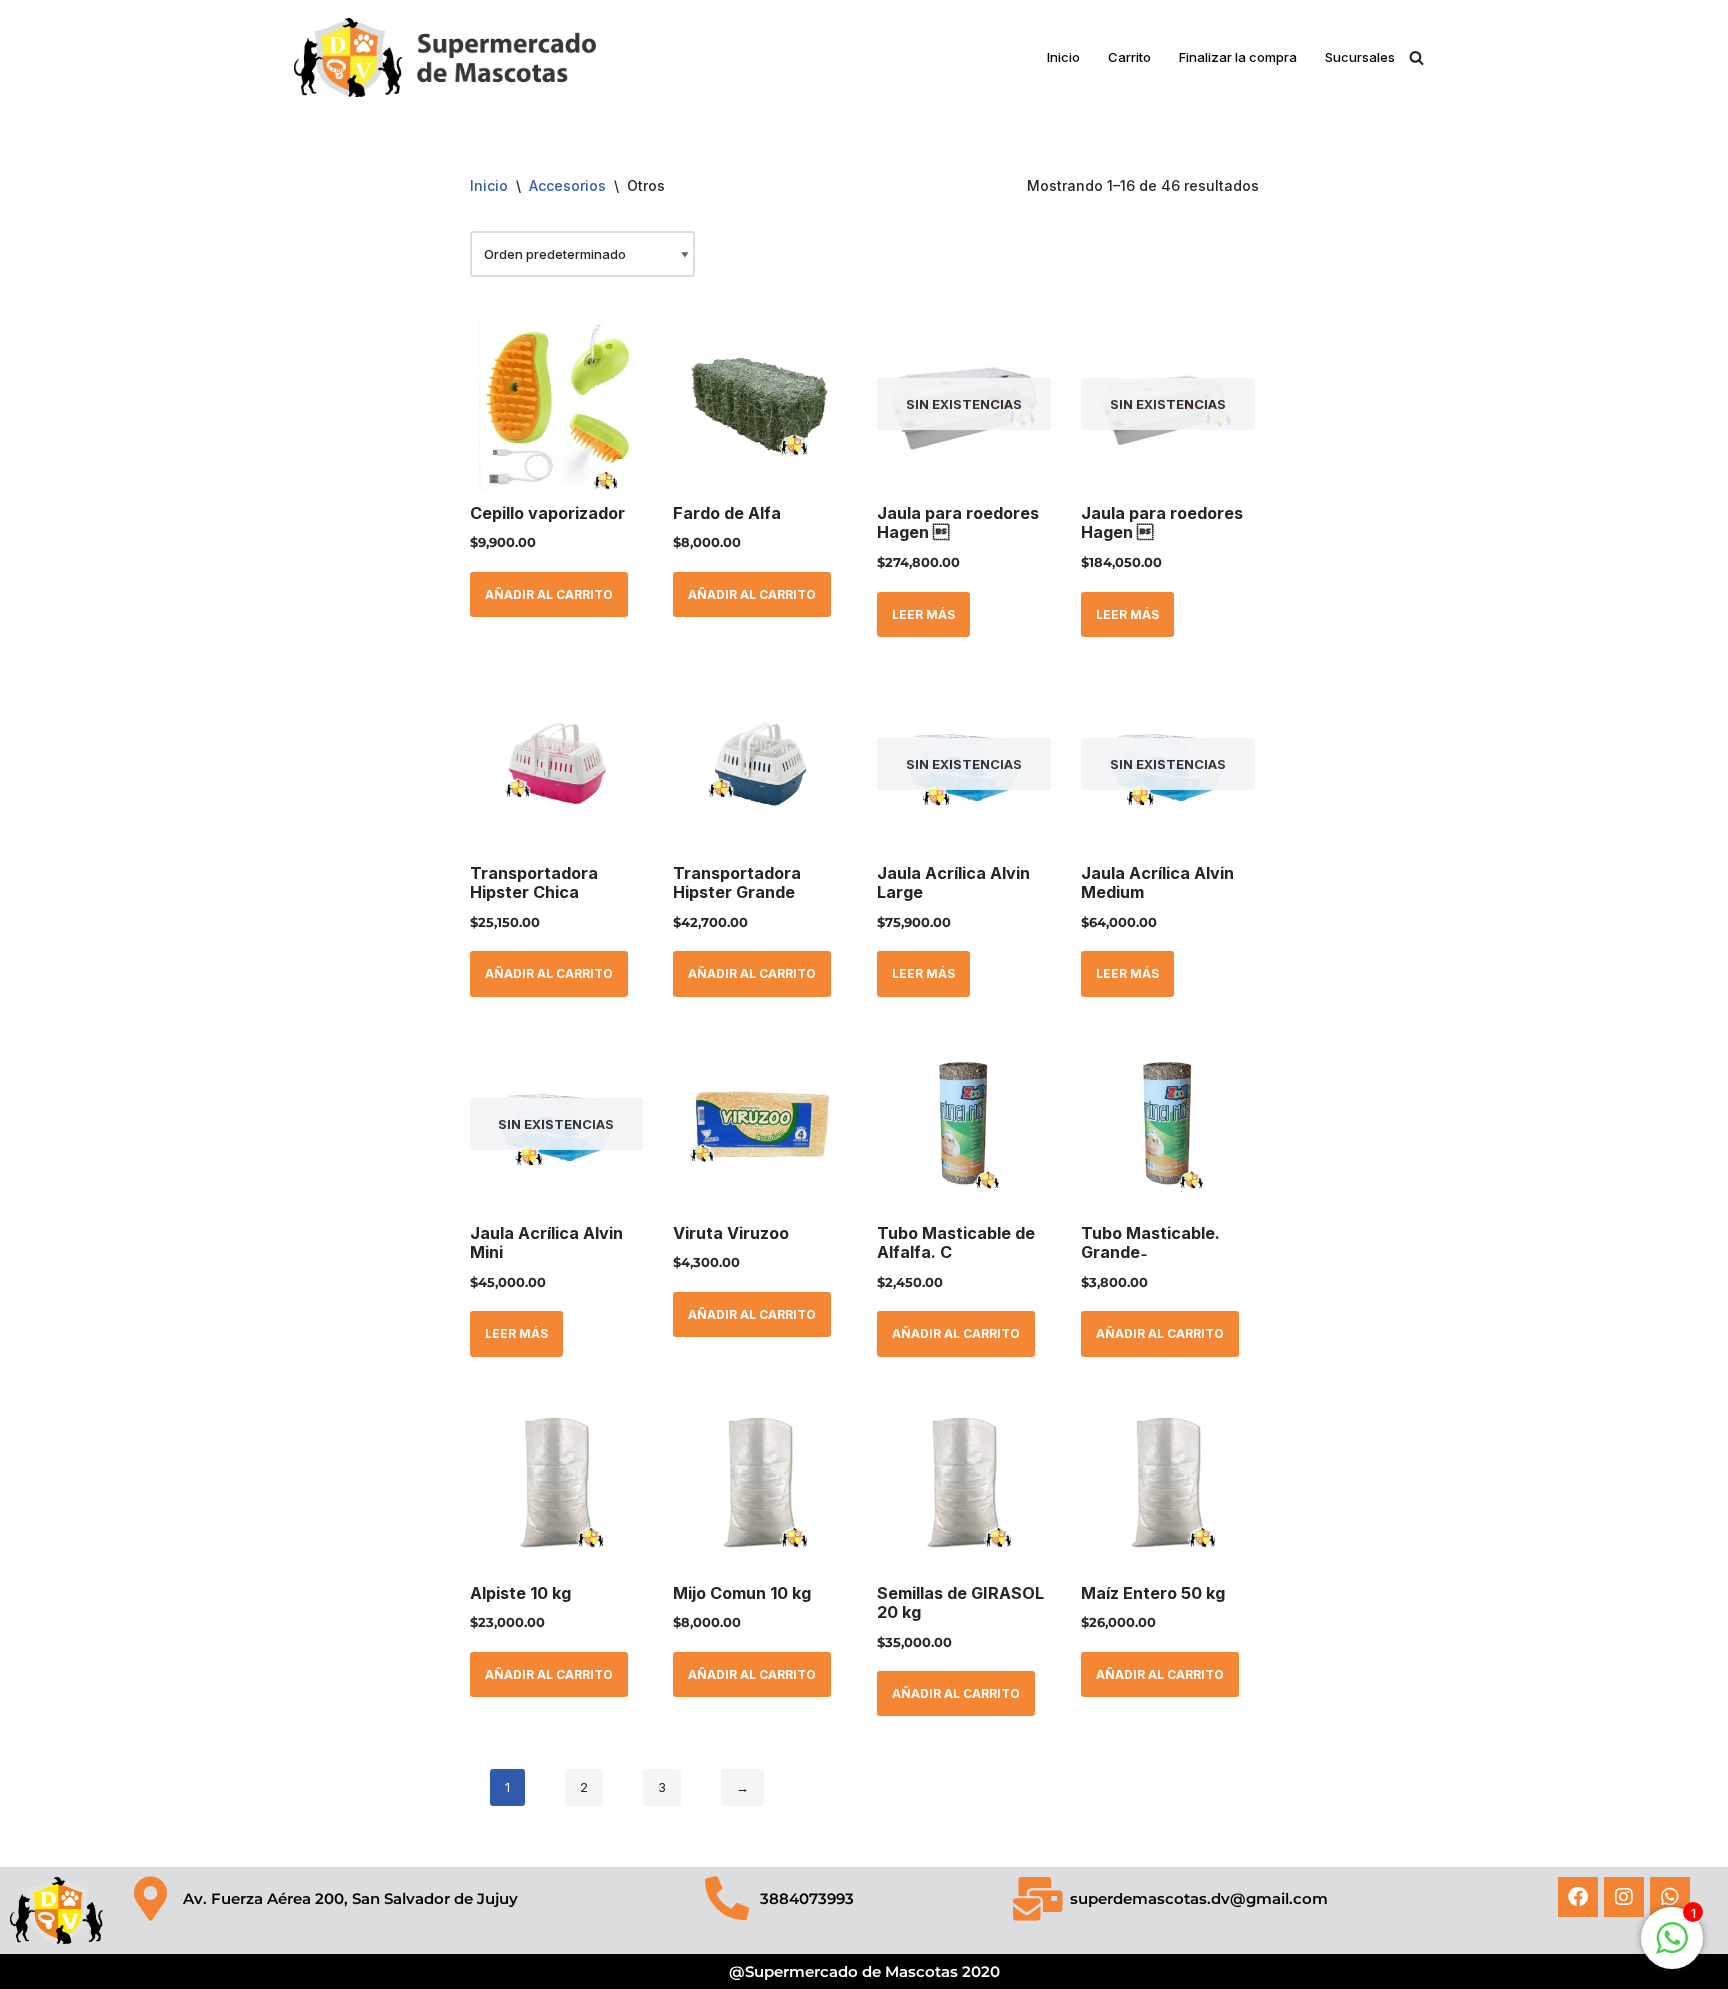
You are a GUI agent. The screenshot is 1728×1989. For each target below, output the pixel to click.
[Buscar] (1416, 57)
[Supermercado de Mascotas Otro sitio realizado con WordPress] (445, 57)
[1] (1672, 1949)
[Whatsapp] (1670, 1897)
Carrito (1129, 57)
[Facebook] (1578, 1897)
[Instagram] (1624, 1897)
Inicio (1063, 57)
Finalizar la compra (1238, 57)
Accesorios (567, 185)
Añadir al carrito (549, 594)
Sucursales (1360, 57)
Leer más (923, 614)
